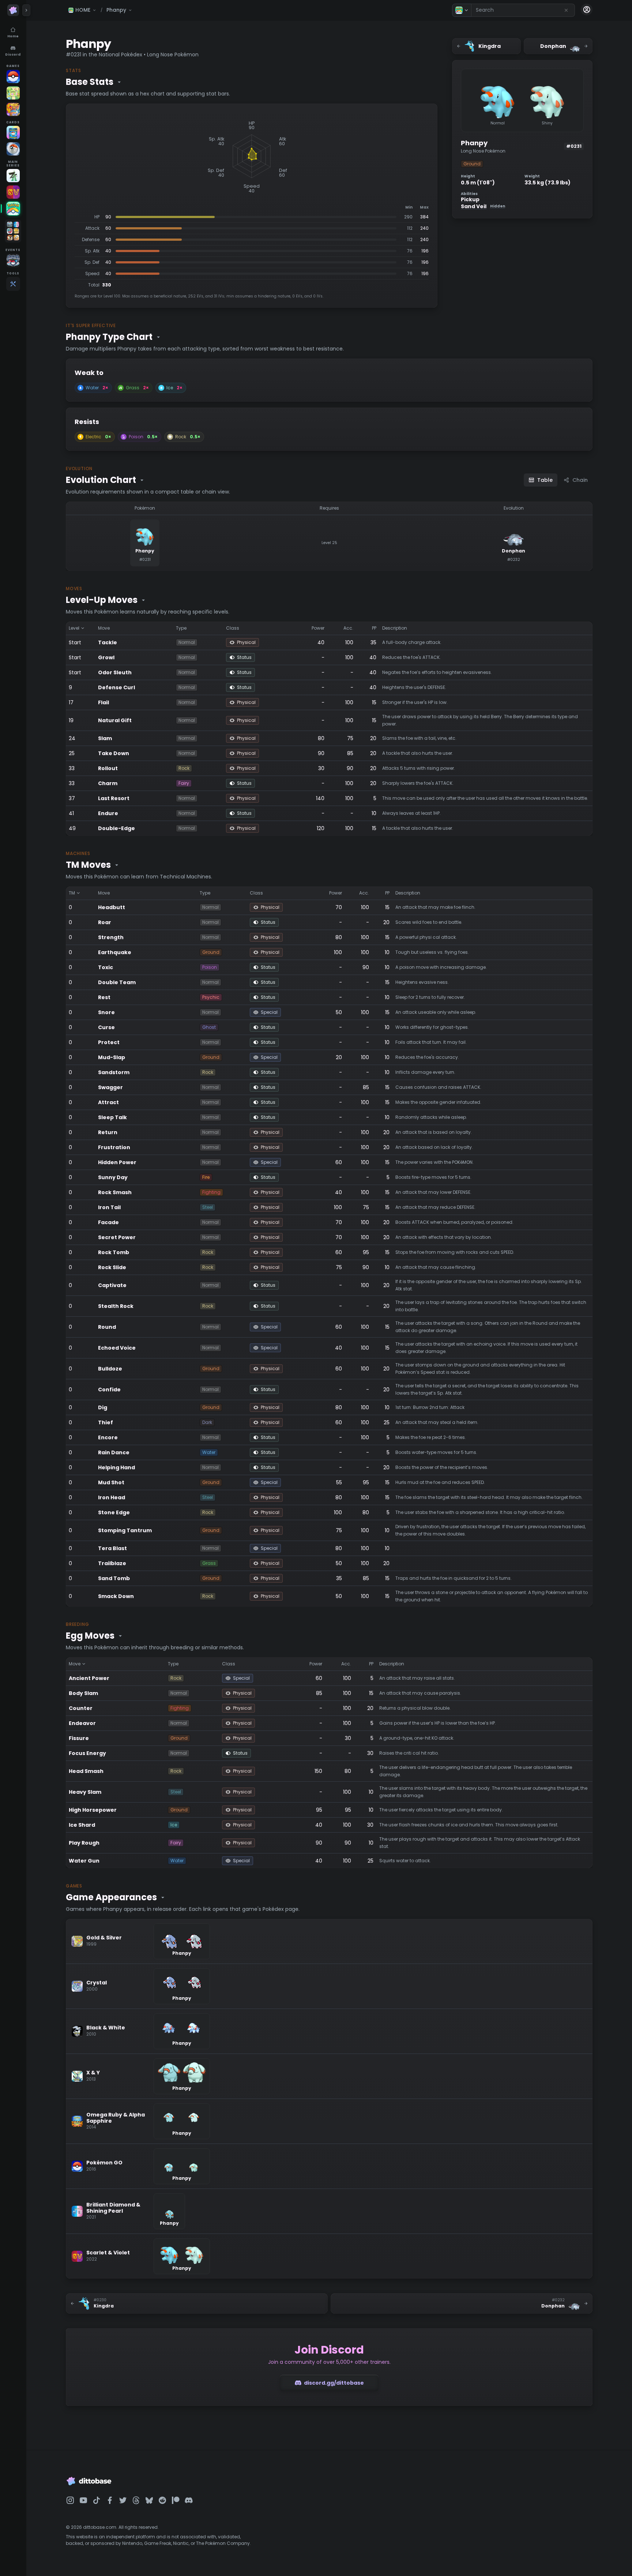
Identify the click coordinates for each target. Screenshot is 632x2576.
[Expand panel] (26, 10)
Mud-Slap (112, 1057)
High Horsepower (93, 1810)
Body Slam (83, 1693)
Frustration (114, 1147)
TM (72, 893)
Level (74, 628)
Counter (81, 1708)
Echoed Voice (117, 1348)
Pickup (470, 200)
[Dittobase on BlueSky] (149, 2500)
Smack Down (116, 1596)
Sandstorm (114, 1072)
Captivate (112, 1285)
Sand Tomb (114, 1578)
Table (545, 480)
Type (181, 628)
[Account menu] (587, 10)
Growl (106, 657)
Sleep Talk (112, 1117)
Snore (106, 1012)
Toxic (106, 967)
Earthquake (115, 952)
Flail (104, 702)
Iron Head (112, 1497)
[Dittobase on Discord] (189, 2500)
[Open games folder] (13, 231)
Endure (108, 813)
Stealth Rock (116, 1306)
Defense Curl (116, 687)
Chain (580, 480)
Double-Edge (116, 828)
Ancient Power (89, 1678)
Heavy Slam (85, 1792)
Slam (105, 738)
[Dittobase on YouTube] (83, 2500)
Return (108, 1132)
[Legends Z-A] (13, 176)
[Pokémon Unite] (13, 109)
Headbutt (112, 907)
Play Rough (84, 1843)
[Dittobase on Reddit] (162, 2500)
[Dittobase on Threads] (136, 2500)
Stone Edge (114, 1512)
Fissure (79, 1738)
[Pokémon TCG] (13, 149)
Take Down (114, 753)
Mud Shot (111, 1482)
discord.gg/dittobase (334, 2383)
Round (107, 1327)
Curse (106, 1027)
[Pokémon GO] (13, 76)
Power (318, 628)
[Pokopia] (13, 93)
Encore (108, 1437)
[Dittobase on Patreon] (176, 2500)
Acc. (348, 628)
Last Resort (114, 798)
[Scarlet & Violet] (13, 192)
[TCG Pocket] (13, 132)
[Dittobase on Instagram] (70, 2500)
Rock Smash (115, 1192)
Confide (109, 1390)
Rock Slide (112, 1267)
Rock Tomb (114, 1252)
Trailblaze (112, 1563)
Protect (109, 1042)
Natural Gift (115, 720)
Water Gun (84, 1861)
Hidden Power (117, 1162)
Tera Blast (112, 1548)
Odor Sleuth (115, 672)
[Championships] (13, 260)
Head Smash (86, 1771)
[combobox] (523, 10)
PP (374, 628)
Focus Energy (87, 1753)
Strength (111, 937)
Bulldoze (110, 1369)
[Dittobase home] (13, 10)
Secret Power (117, 1237)
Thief (106, 1422)
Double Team (117, 982)
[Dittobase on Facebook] (110, 2500)
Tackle (108, 642)
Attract (108, 1102)
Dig (103, 1407)
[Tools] (13, 284)
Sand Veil (483, 207)
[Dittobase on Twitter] (123, 2500)
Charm (108, 783)
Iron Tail (109, 1207)
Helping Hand (116, 1467)
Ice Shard (82, 1825)
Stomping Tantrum (125, 1530)
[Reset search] (566, 10)
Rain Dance (114, 1452)
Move (104, 628)
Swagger (110, 1087)
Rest (104, 997)
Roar (105, 922)
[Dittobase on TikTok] (97, 2500)
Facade (108, 1222)
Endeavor (82, 1723)
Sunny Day (113, 1177)
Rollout (108, 768)
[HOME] (13, 209)
